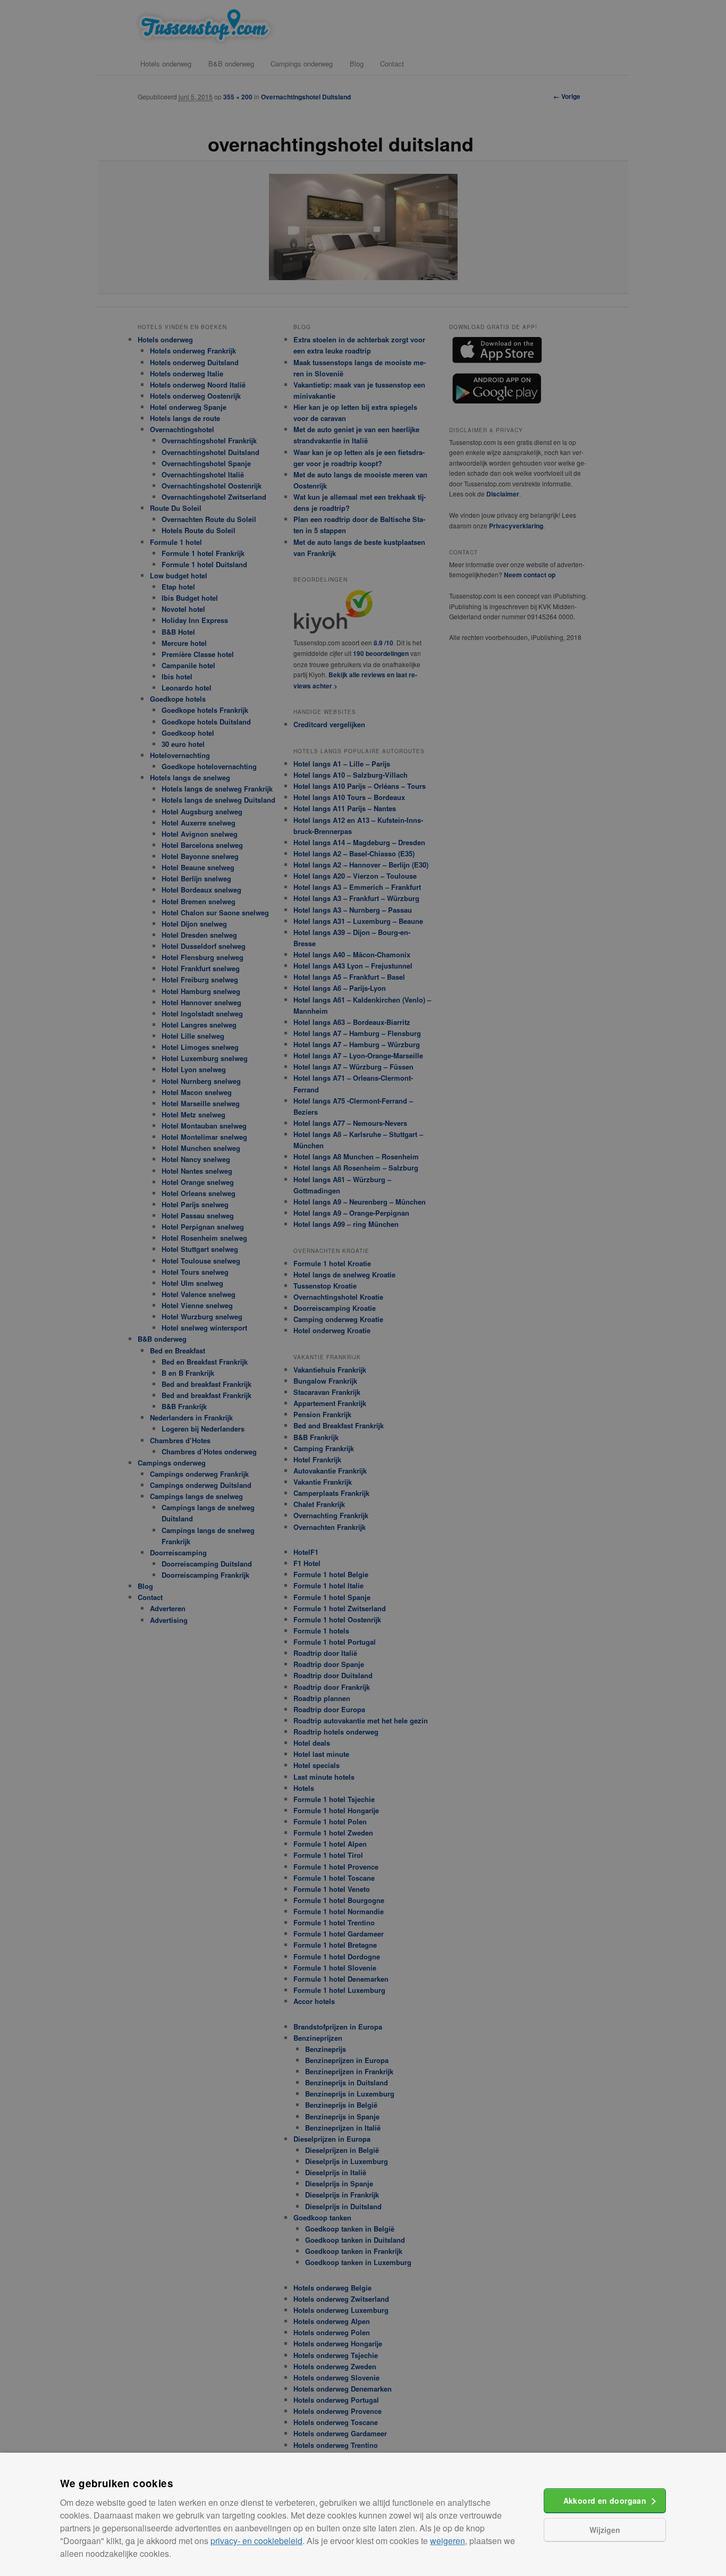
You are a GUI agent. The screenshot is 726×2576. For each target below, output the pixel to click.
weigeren (448, 2541)
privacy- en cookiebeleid (256, 2541)
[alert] (363, 1288)
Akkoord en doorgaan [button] (605, 2501)
